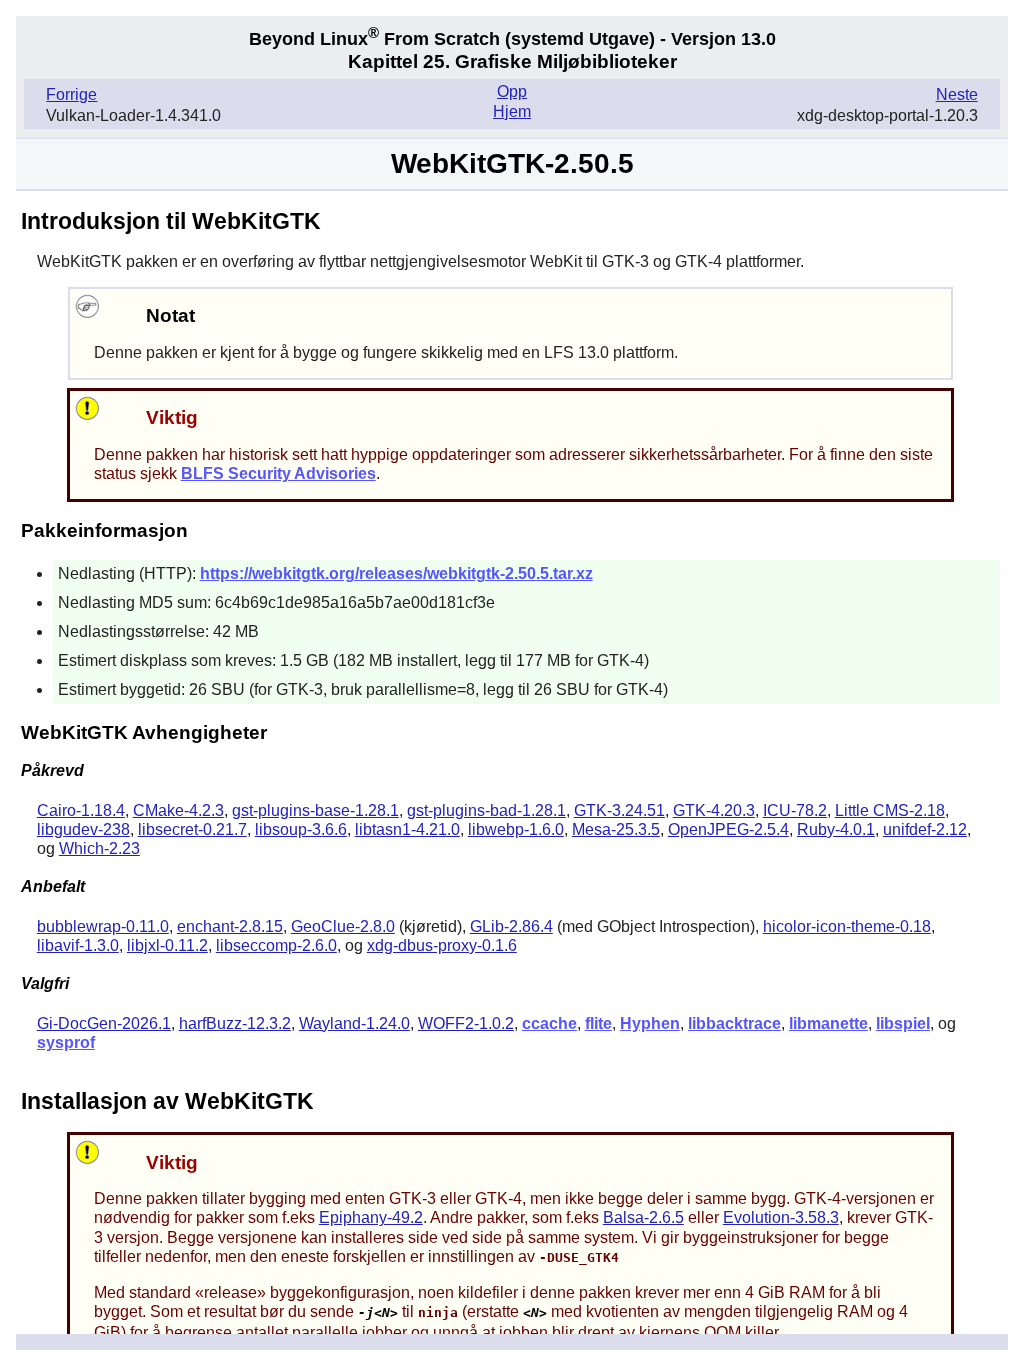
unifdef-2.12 (925, 829)
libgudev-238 (83, 829)
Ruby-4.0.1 (836, 829)
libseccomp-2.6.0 (276, 945)
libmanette (828, 1023)
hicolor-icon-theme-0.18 (847, 926)
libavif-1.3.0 (78, 945)
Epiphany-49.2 (371, 1217)
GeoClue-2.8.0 (343, 926)
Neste (957, 94)
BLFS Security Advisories (278, 473)
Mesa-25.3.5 (616, 829)
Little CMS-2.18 (890, 810)
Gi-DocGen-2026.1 (104, 1023)
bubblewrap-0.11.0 (103, 926)
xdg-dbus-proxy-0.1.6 (442, 945)
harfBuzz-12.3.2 (235, 1023)
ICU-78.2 (795, 810)
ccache (549, 1023)
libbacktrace (734, 1023)
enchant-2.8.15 (230, 926)
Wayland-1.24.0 (354, 1023)
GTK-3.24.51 (619, 810)
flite (598, 1023)
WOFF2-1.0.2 (466, 1023)
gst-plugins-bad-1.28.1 (486, 810)
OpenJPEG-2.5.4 (728, 829)
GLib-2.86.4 (511, 926)
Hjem (512, 111)
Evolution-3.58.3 (781, 1217)
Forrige (71, 94)
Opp (512, 91)
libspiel (903, 1023)
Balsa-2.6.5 (643, 1217)
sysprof (66, 1042)
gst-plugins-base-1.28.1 (315, 810)
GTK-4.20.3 (714, 810)
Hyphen (650, 1023)
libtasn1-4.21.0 (407, 829)
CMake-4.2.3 (178, 810)
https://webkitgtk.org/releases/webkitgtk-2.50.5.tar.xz (396, 573)
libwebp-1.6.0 (516, 829)
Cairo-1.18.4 (81, 810)
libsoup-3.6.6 (301, 829)
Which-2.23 (99, 848)
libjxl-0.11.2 (167, 945)
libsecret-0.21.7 (192, 829)
